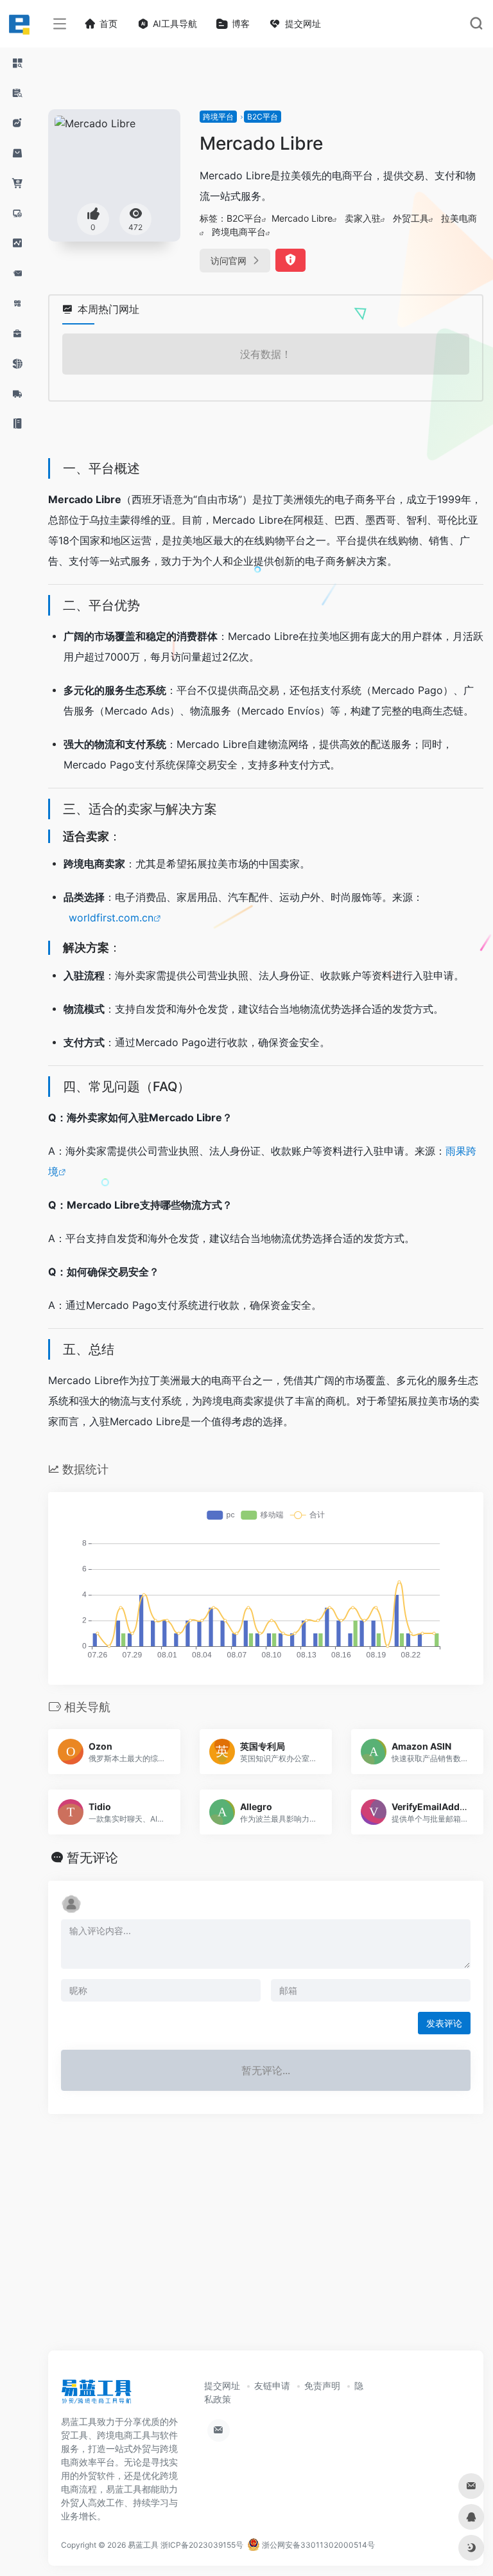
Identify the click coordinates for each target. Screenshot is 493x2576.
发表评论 (444, 2023)
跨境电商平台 (239, 232)
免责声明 (322, 2385)
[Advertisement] (266, 2245)
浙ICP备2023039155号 (202, 2545)
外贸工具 (411, 218)
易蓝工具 (143, 2545)
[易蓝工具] (96, 2396)
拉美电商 (459, 218)
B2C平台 (263, 117)
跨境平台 (218, 117)
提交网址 (222, 2385)
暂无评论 (92, 1858)
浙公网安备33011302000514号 (317, 2545)
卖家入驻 (363, 218)
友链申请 (272, 2385)
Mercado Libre (302, 218)
